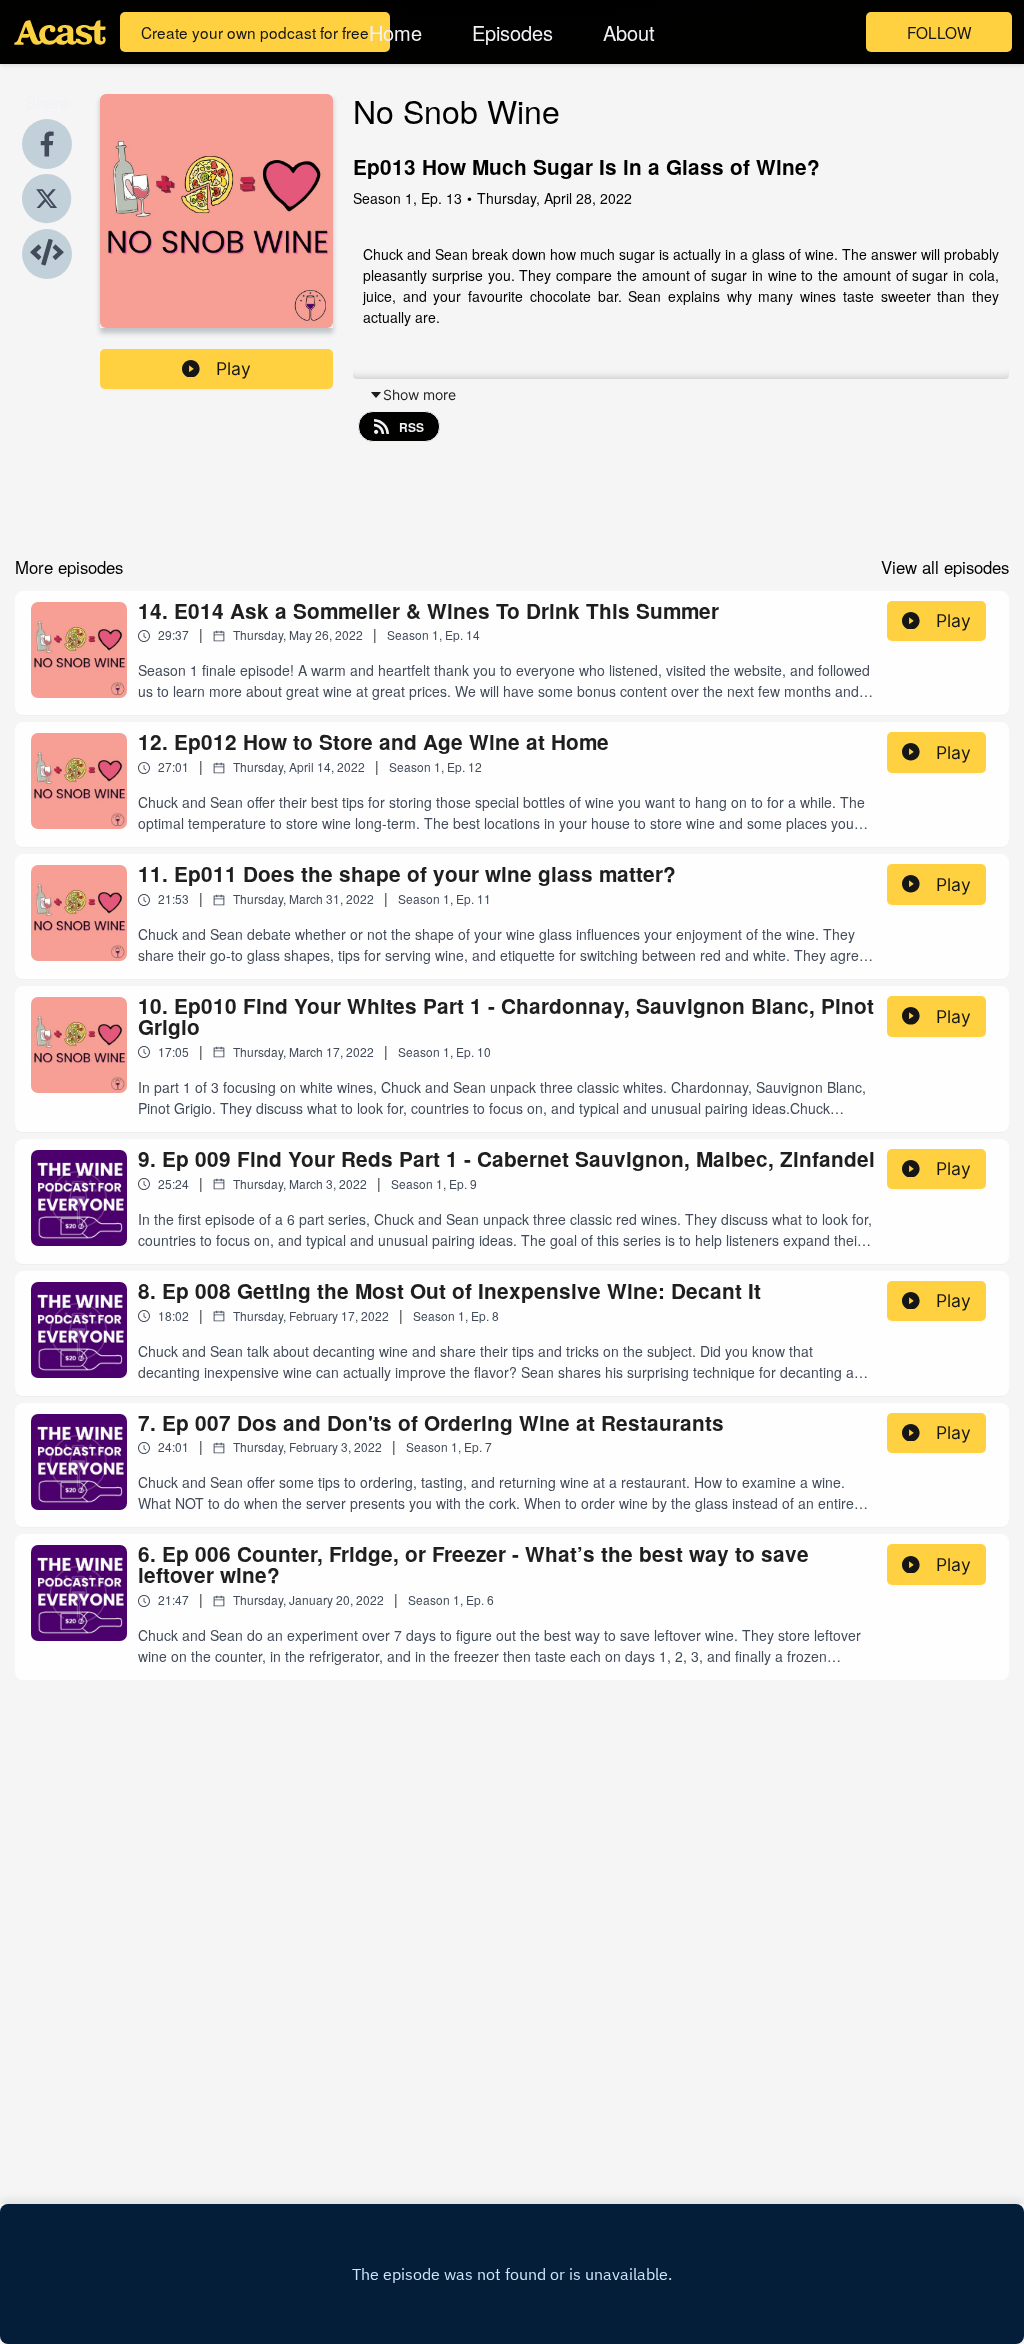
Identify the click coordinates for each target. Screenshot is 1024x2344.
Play (233, 368)
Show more (419, 394)
